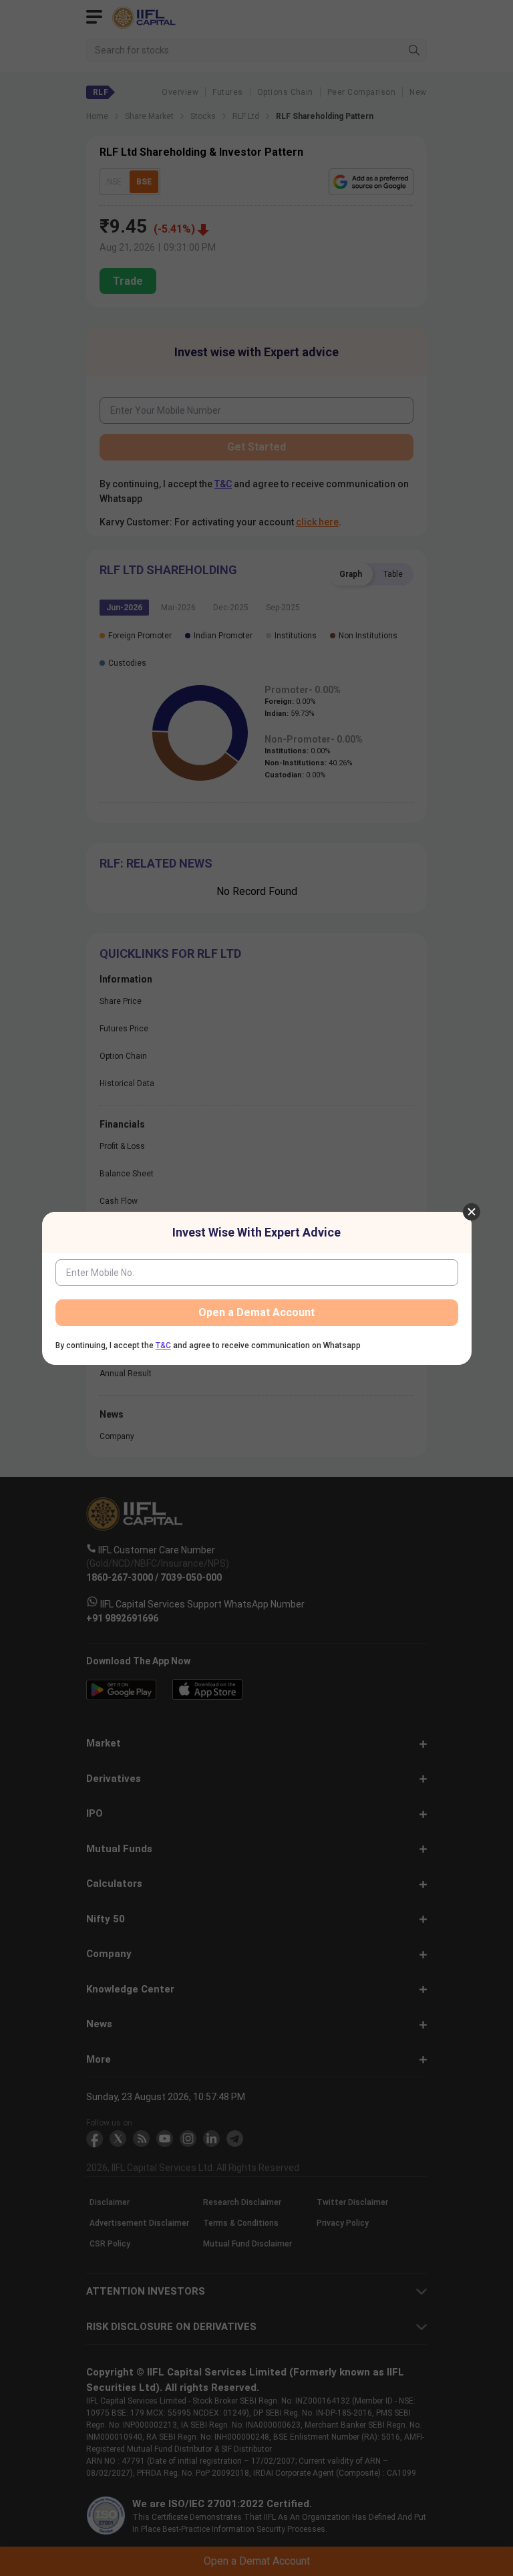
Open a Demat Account (256, 1312)
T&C (163, 1345)
